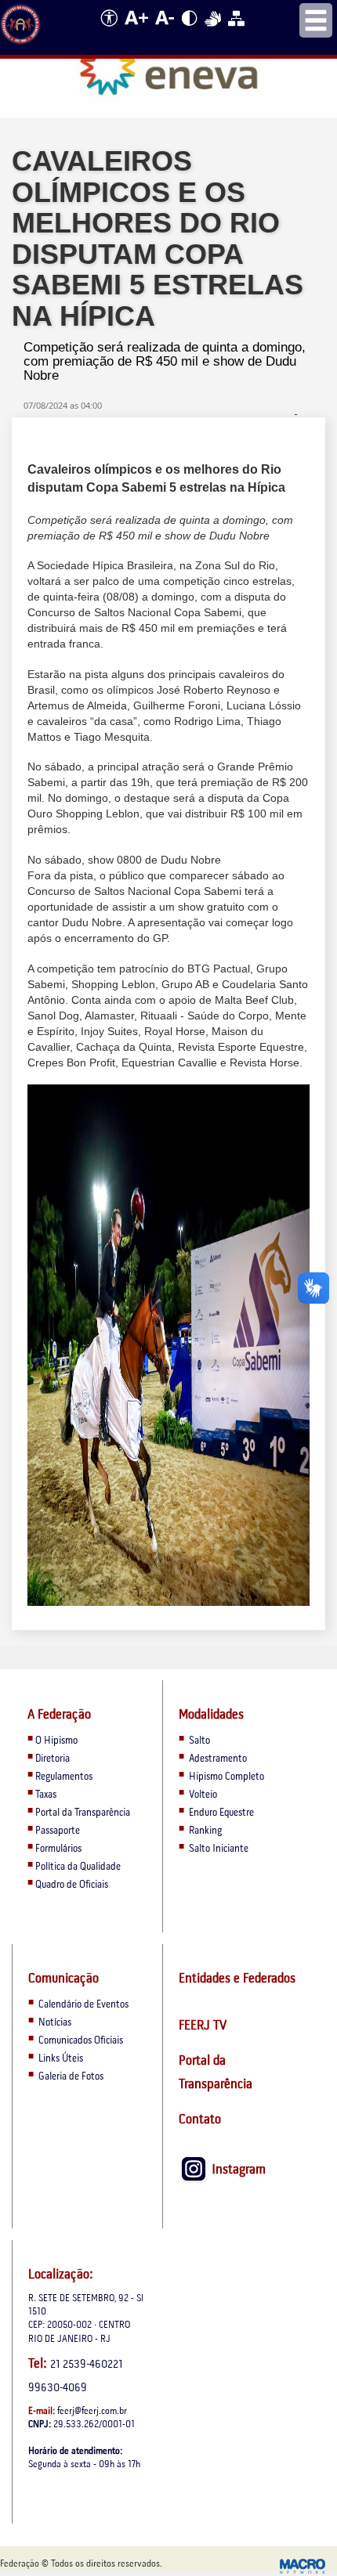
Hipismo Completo (226, 1777)
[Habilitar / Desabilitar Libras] (214, 31)
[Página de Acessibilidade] (106, 31)
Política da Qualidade (78, 1867)
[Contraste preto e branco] (190, 31)
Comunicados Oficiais (80, 2041)
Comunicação (63, 1979)
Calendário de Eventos (82, 2005)
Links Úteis (60, 2059)
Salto (199, 1741)
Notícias (54, 2023)
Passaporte (58, 1831)
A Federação (59, 1715)
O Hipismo (56, 1741)
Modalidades (211, 1715)
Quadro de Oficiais (72, 1885)
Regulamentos (64, 1777)
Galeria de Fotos (70, 2077)
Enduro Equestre (221, 1813)
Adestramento (218, 1759)
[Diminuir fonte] (166, 31)
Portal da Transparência (83, 1813)
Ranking (205, 1831)
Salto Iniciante (219, 1849)
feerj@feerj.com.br (92, 2411)
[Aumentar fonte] (138, 31)
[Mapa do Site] (236, 31)
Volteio (203, 1795)
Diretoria (53, 1759)
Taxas (46, 1795)
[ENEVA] (168, 68)
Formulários (58, 1849)
